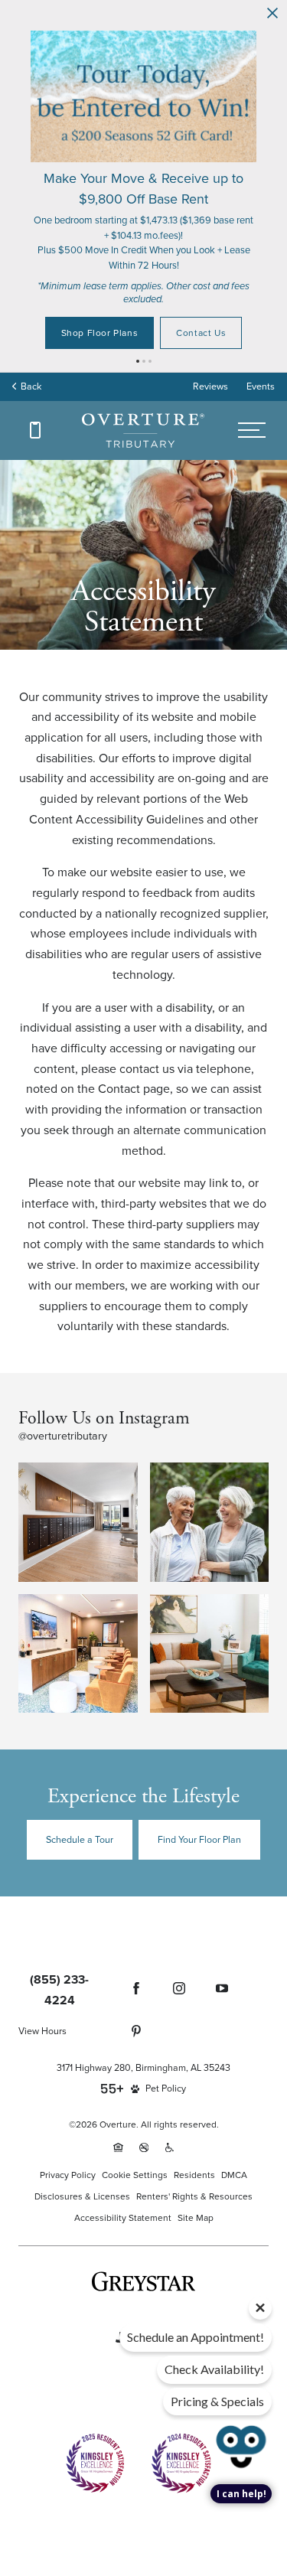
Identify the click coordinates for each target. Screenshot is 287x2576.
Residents (194, 2099)
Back (29, 310)
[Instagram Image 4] (210, 1578)
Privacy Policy (68, 2099)
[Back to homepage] (143, 355)
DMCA (234, 2099)
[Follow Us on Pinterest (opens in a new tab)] (136, 1955)
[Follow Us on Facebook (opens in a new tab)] (136, 1912)
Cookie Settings (135, 2099)
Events (261, 310)
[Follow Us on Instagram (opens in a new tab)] (179, 1912)
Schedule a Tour (80, 1764)
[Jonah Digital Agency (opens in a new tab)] (143, 2258)
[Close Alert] (272, 14)
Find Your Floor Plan (199, 1764)
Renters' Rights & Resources (194, 2120)
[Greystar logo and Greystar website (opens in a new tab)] (143, 2206)
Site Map (196, 2142)
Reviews (210, 310)
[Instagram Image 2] (210, 1446)
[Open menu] (251, 355)
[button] (138, 285)
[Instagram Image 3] (78, 1578)
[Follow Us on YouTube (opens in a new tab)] (222, 1912)
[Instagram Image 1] (78, 1446)
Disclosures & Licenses (82, 2120)
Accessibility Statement (123, 2142)
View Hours (42, 1955)
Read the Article (144, 257)
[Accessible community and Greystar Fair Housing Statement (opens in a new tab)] (170, 2072)
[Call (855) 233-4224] (35, 354)
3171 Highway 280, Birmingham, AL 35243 (143, 1992)
